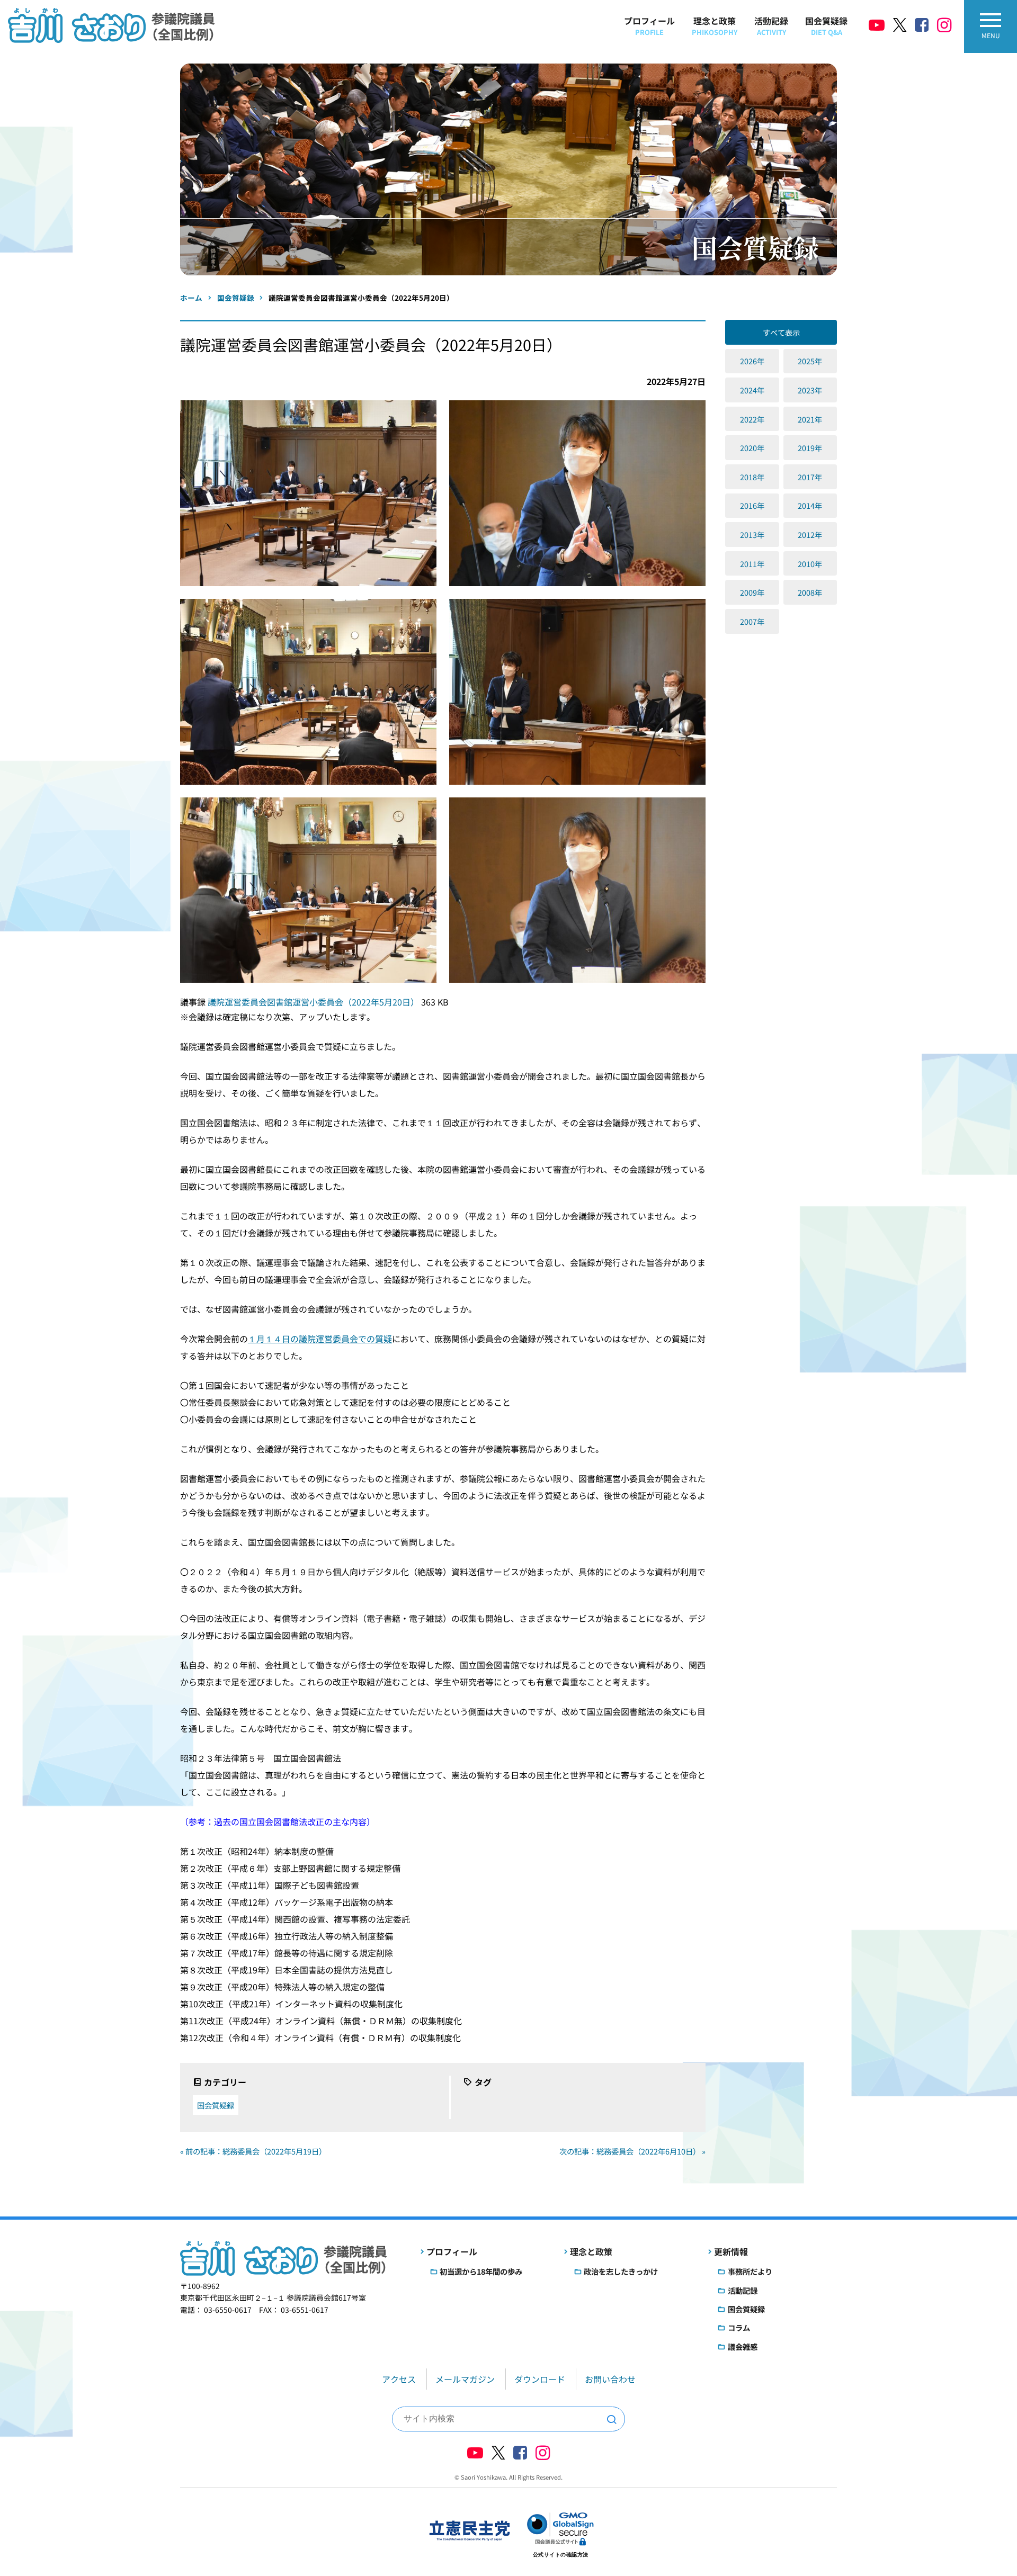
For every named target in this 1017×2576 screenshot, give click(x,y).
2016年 (752, 505)
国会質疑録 (826, 26)
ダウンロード (540, 2379)
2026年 (752, 361)
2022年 (752, 419)
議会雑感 (743, 2346)
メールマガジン (465, 2379)
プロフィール (649, 26)
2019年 (810, 448)
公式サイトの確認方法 (561, 2555)
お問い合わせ (610, 2379)
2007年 (752, 621)
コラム (739, 2327)
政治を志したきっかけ (621, 2271)
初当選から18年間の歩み (481, 2271)
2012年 (810, 535)
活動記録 (771, 26)
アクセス (399, 2379)
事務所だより (750, 2271)
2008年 (810, 592)
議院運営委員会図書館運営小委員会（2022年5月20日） (314, 1002)
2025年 (810, 361)
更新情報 (731, 2251)
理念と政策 (715, 26)
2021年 (810, 419)
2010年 (810, 564)
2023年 (810, 390)
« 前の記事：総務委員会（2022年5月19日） (253, 2151)
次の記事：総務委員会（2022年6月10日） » (632, 2151)
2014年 (810, 505)
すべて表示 (781, 332)
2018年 (752, 477)
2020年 (752, 448)
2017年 (810, 477)
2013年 (752, 535)
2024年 (752, 390)
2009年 (752, 592)
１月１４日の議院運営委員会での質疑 (320, 1339)
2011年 (752, 564)
